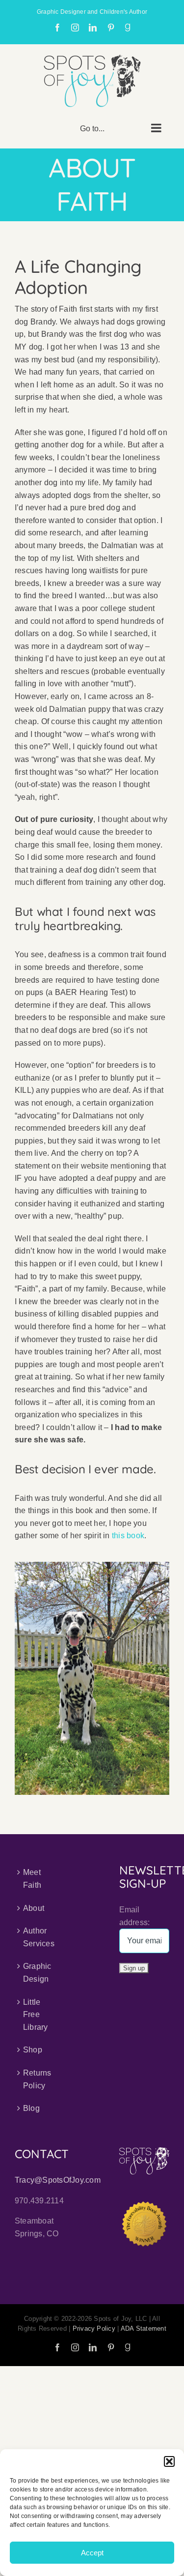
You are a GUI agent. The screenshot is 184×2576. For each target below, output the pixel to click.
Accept (92, 2553)
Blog (31, 2108)
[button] (169, 2461)
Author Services (39, 1937)
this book (128, 1536)
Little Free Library (36, 2015)
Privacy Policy (94, 2328)
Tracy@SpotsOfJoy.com (58, 2180)
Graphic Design (37, 1973)
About (34, 1908)
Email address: (135, 1916)
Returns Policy (37, 2079)
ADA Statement (144, 2328)
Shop (33, 2050)
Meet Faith (32, 1879)
